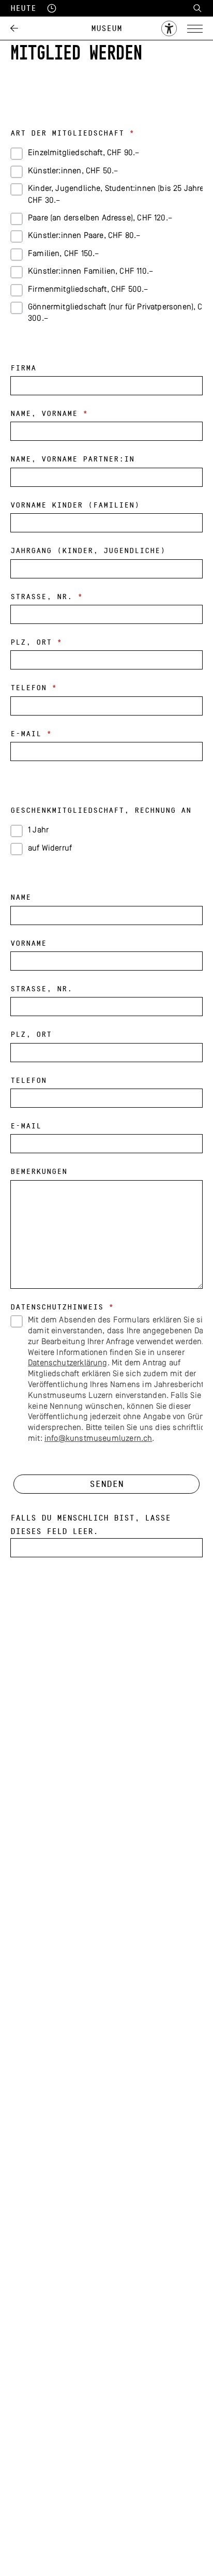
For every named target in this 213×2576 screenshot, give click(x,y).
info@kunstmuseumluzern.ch (98, 1439)
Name (21, 897)
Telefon (34, 688)
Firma (23, 368)
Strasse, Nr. (47, 597)
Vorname (28, 943)
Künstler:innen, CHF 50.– (73, 171)
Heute (23, 8)
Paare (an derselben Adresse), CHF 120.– (100, 218)
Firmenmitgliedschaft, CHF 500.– (88, 290)
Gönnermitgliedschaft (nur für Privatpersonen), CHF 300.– (115, 313)
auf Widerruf (50, 848)
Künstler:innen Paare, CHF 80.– (84, 236)
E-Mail (31, 734)
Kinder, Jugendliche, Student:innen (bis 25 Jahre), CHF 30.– (115, 195)
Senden (106, 1484)
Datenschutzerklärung (68, 1363)
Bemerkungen (39, 1172)
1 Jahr (38, 830)
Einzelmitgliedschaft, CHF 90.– (83, 153)
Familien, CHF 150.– (63, 254)
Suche (197, 8)
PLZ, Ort (36, 642)
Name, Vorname (49, 414)
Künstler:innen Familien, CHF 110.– (90, 272)
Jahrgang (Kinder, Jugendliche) (88, 551)
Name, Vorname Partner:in (72, 459)
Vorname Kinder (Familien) (75, 505)
